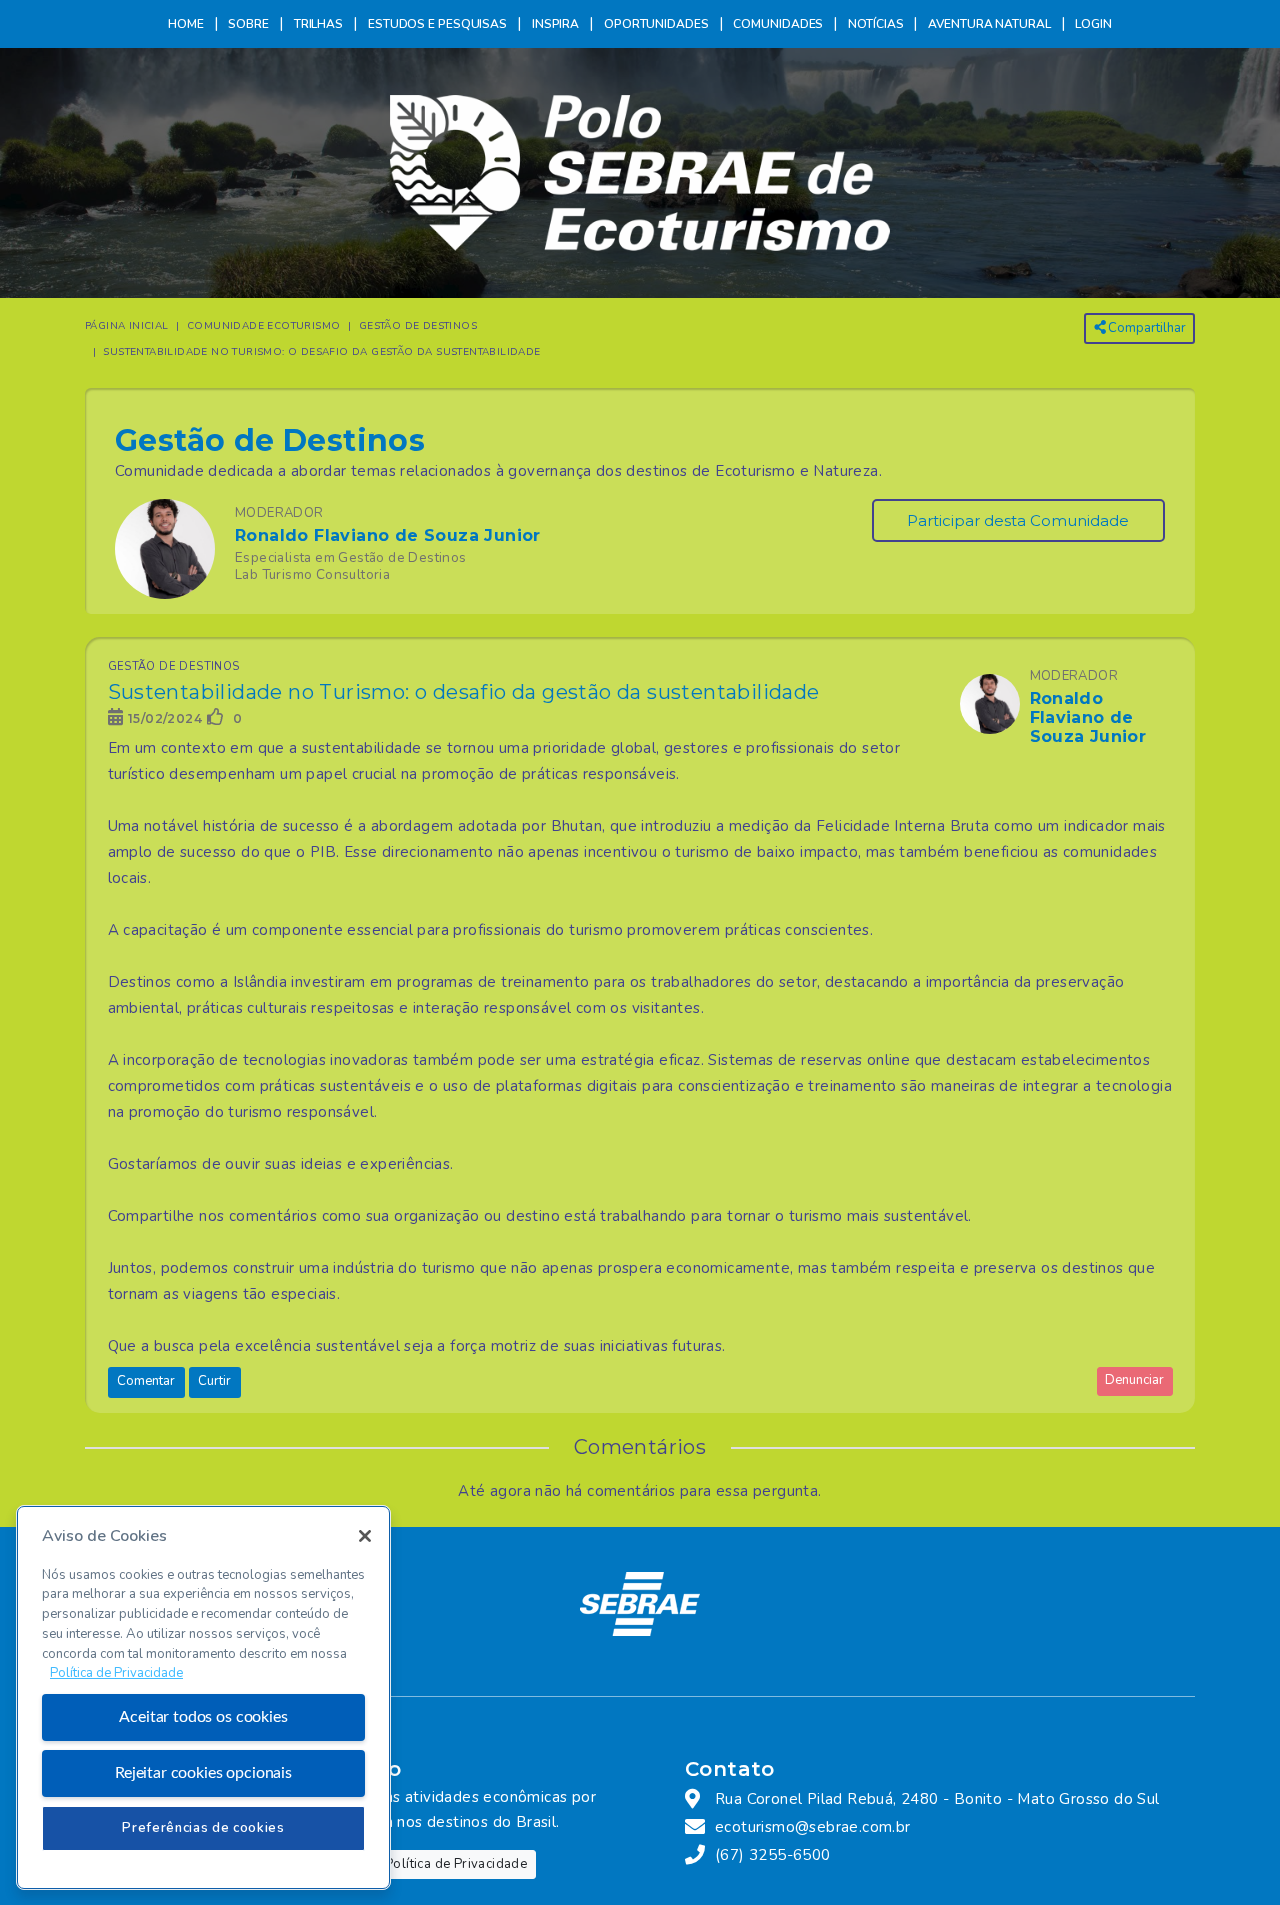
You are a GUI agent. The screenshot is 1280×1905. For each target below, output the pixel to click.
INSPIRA (555, 24)
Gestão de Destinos (418, 326)
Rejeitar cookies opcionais (203, 1773)
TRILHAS (318, 24)
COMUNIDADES (778, 24)
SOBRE (248, 24)
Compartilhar (1145, 328)
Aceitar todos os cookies (203, 1717)
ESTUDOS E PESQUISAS (437, 24)
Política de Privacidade (456, 1864)
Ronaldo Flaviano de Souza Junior (388, 535)
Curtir (214, 1381)
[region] (203, 1698)
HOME (186, 24)
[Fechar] (365, 1536)
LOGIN (1093, 24)
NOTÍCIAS (875, 24)
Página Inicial (127, 326)
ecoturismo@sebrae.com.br (813, 1827)
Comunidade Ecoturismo (263, 326)
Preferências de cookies (203, 1828)
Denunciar (1134, 1380)
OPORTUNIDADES (656, 24)
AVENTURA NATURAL (989, 24)
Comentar (146, 1381)
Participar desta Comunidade (1018, 520)
